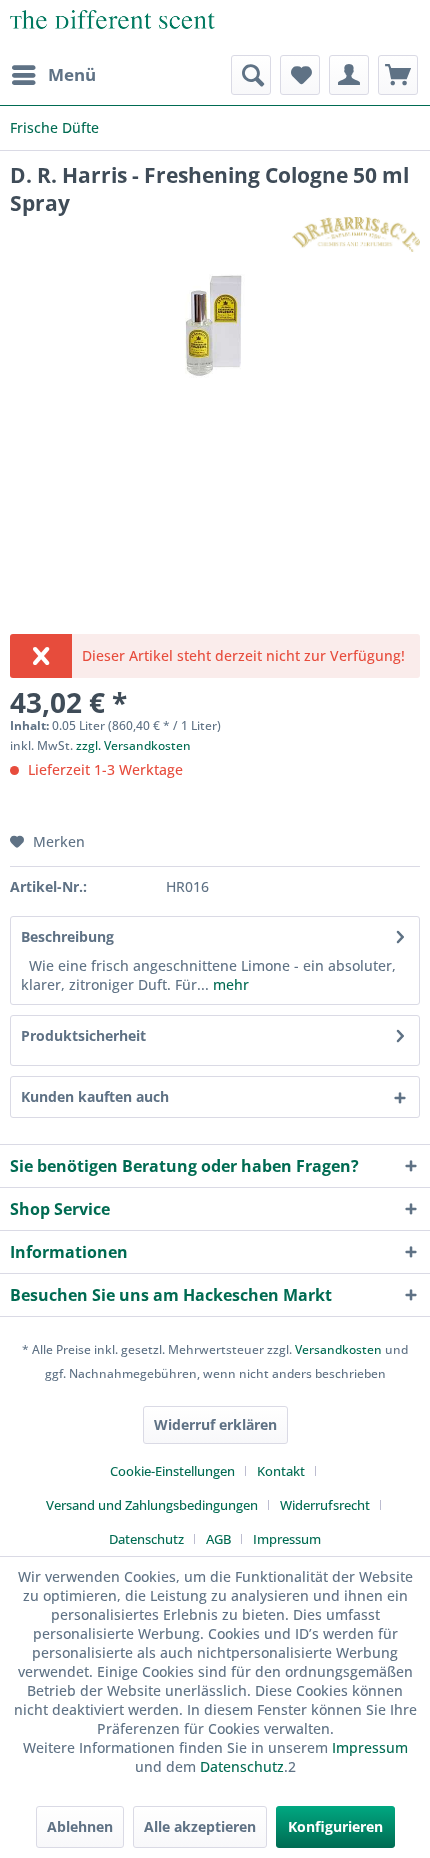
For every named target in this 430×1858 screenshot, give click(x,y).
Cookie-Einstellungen (172, 1471)
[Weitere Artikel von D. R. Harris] (356, 234)
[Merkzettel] (300, 75)
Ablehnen (80, 1826)
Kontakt (281, 1471)
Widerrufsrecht (325, 1505)
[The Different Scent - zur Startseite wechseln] (112, 27)
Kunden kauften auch (95, 1096)
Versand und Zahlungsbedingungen (152, 1505)
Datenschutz (146, 1539)
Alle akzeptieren (200, 1826)
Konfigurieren (335, 1826)
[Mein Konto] (349, 75)
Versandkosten (338, 1349)
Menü (72, 74)
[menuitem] (53, 75)
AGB (218, 1539)
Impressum (287, 1539)
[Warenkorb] (398, 75)
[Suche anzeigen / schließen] (251, 75)
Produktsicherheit (83, 1035)
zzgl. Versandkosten (133, 745)
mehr (229, 984)
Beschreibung (67, 936)
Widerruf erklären (215, 1424)
